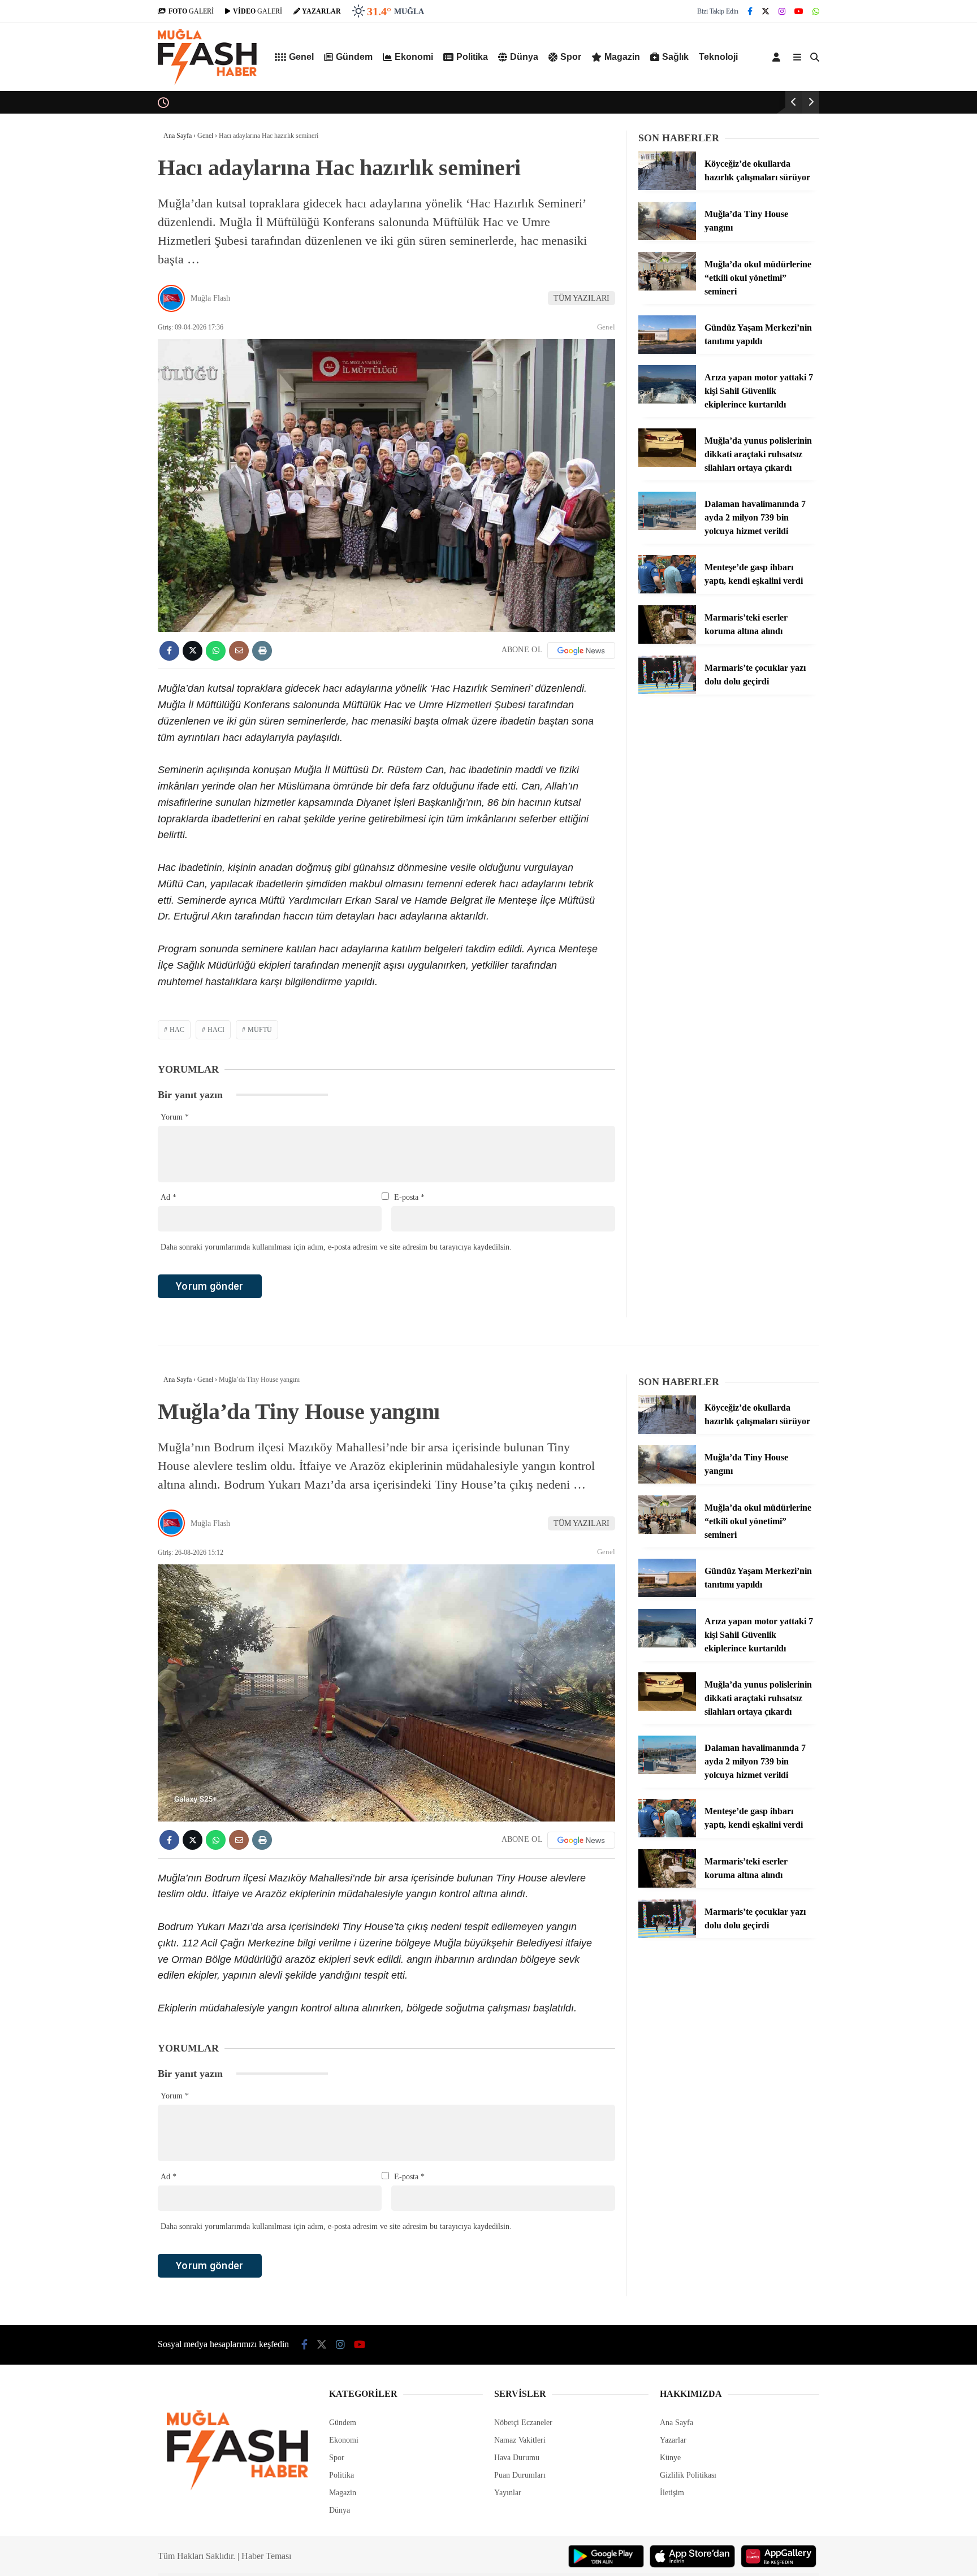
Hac (177, 1030)
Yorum (175, 1117)
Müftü (260, 1030)
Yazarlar (673, 2440)
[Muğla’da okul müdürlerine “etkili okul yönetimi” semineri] (667, 288)
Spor (571, 57)
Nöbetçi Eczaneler (523, 2423)
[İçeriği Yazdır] (262, 651)
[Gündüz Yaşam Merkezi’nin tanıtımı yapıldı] (667, 351)
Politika (472, 57)
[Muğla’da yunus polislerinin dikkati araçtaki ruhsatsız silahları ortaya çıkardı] (667, 464)
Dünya (524, 57)
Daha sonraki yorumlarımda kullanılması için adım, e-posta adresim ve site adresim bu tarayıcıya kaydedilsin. (336, 1247)
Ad (168, 1197)
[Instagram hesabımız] (782, 12)
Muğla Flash (210, 298)
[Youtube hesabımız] (799, 12)
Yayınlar (508, 2493)
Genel (301, 57)
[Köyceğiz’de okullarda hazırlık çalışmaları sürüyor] (667, 187)
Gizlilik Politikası (688, 2475)
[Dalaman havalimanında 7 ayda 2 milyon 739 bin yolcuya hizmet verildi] (667, 528)
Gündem (354, 57)
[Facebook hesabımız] (750, 12)
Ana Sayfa (676, 2423)
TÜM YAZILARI (582, 298)
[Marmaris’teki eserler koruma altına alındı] (667, 641)
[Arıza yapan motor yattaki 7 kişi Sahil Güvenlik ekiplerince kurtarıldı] (667, 401)
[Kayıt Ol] (778, 57)
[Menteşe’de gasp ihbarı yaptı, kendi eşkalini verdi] (667, 591)
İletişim (672, 2493)
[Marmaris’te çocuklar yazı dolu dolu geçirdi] (667, 691)
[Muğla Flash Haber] (207, 83)
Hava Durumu (517, 2458)
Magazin (622, 57)
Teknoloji (718, 57)
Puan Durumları (520, 2475)
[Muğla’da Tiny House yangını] (667, 238)
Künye (670, 2458)
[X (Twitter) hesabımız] (766, 12)
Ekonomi (414, 57)
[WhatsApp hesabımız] (816, 12)
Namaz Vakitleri (520, 2440)
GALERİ (191, 11)
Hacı (216, 1030)
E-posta (409, 1197)
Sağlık (675, 57)
